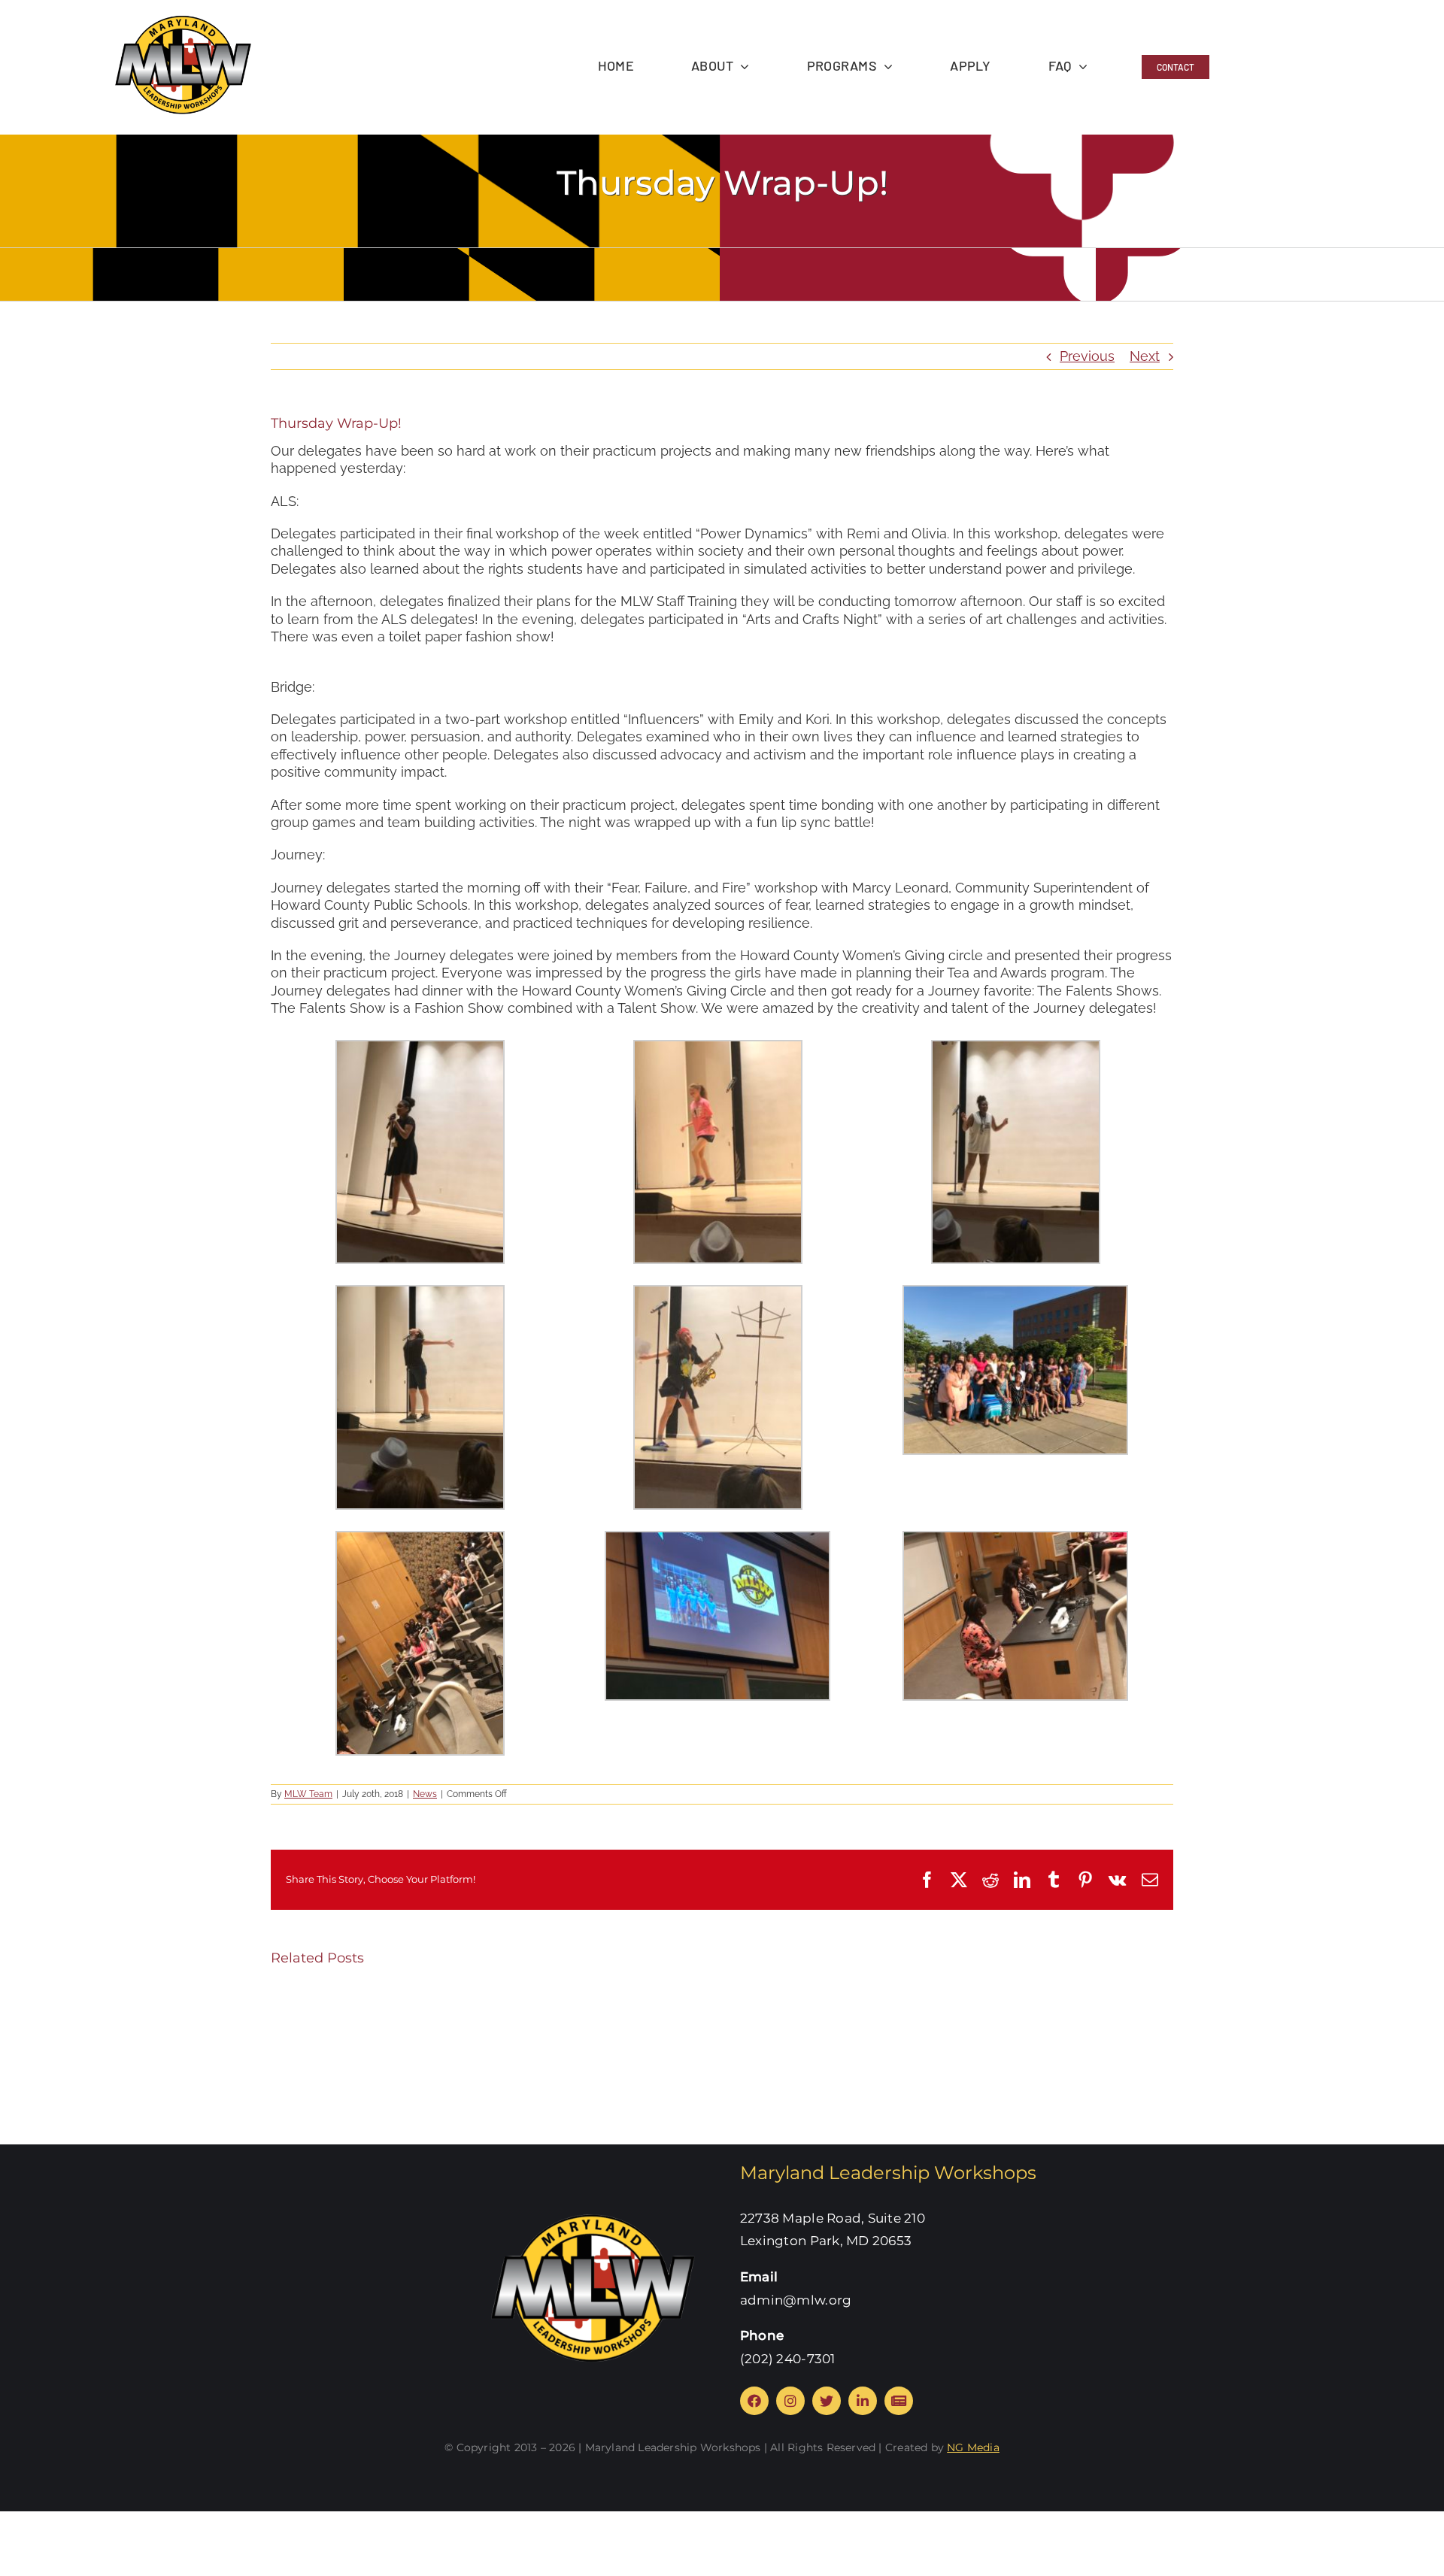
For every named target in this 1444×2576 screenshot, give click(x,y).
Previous (1087, 356)
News (425, 1794)
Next (1145, 356)
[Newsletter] (899, 2401)
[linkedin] (863, 2401)
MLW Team (308, 1794)
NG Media (973, 2447)
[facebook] (754, 2401)
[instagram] (790, 2401)
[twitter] (827, 2401)
